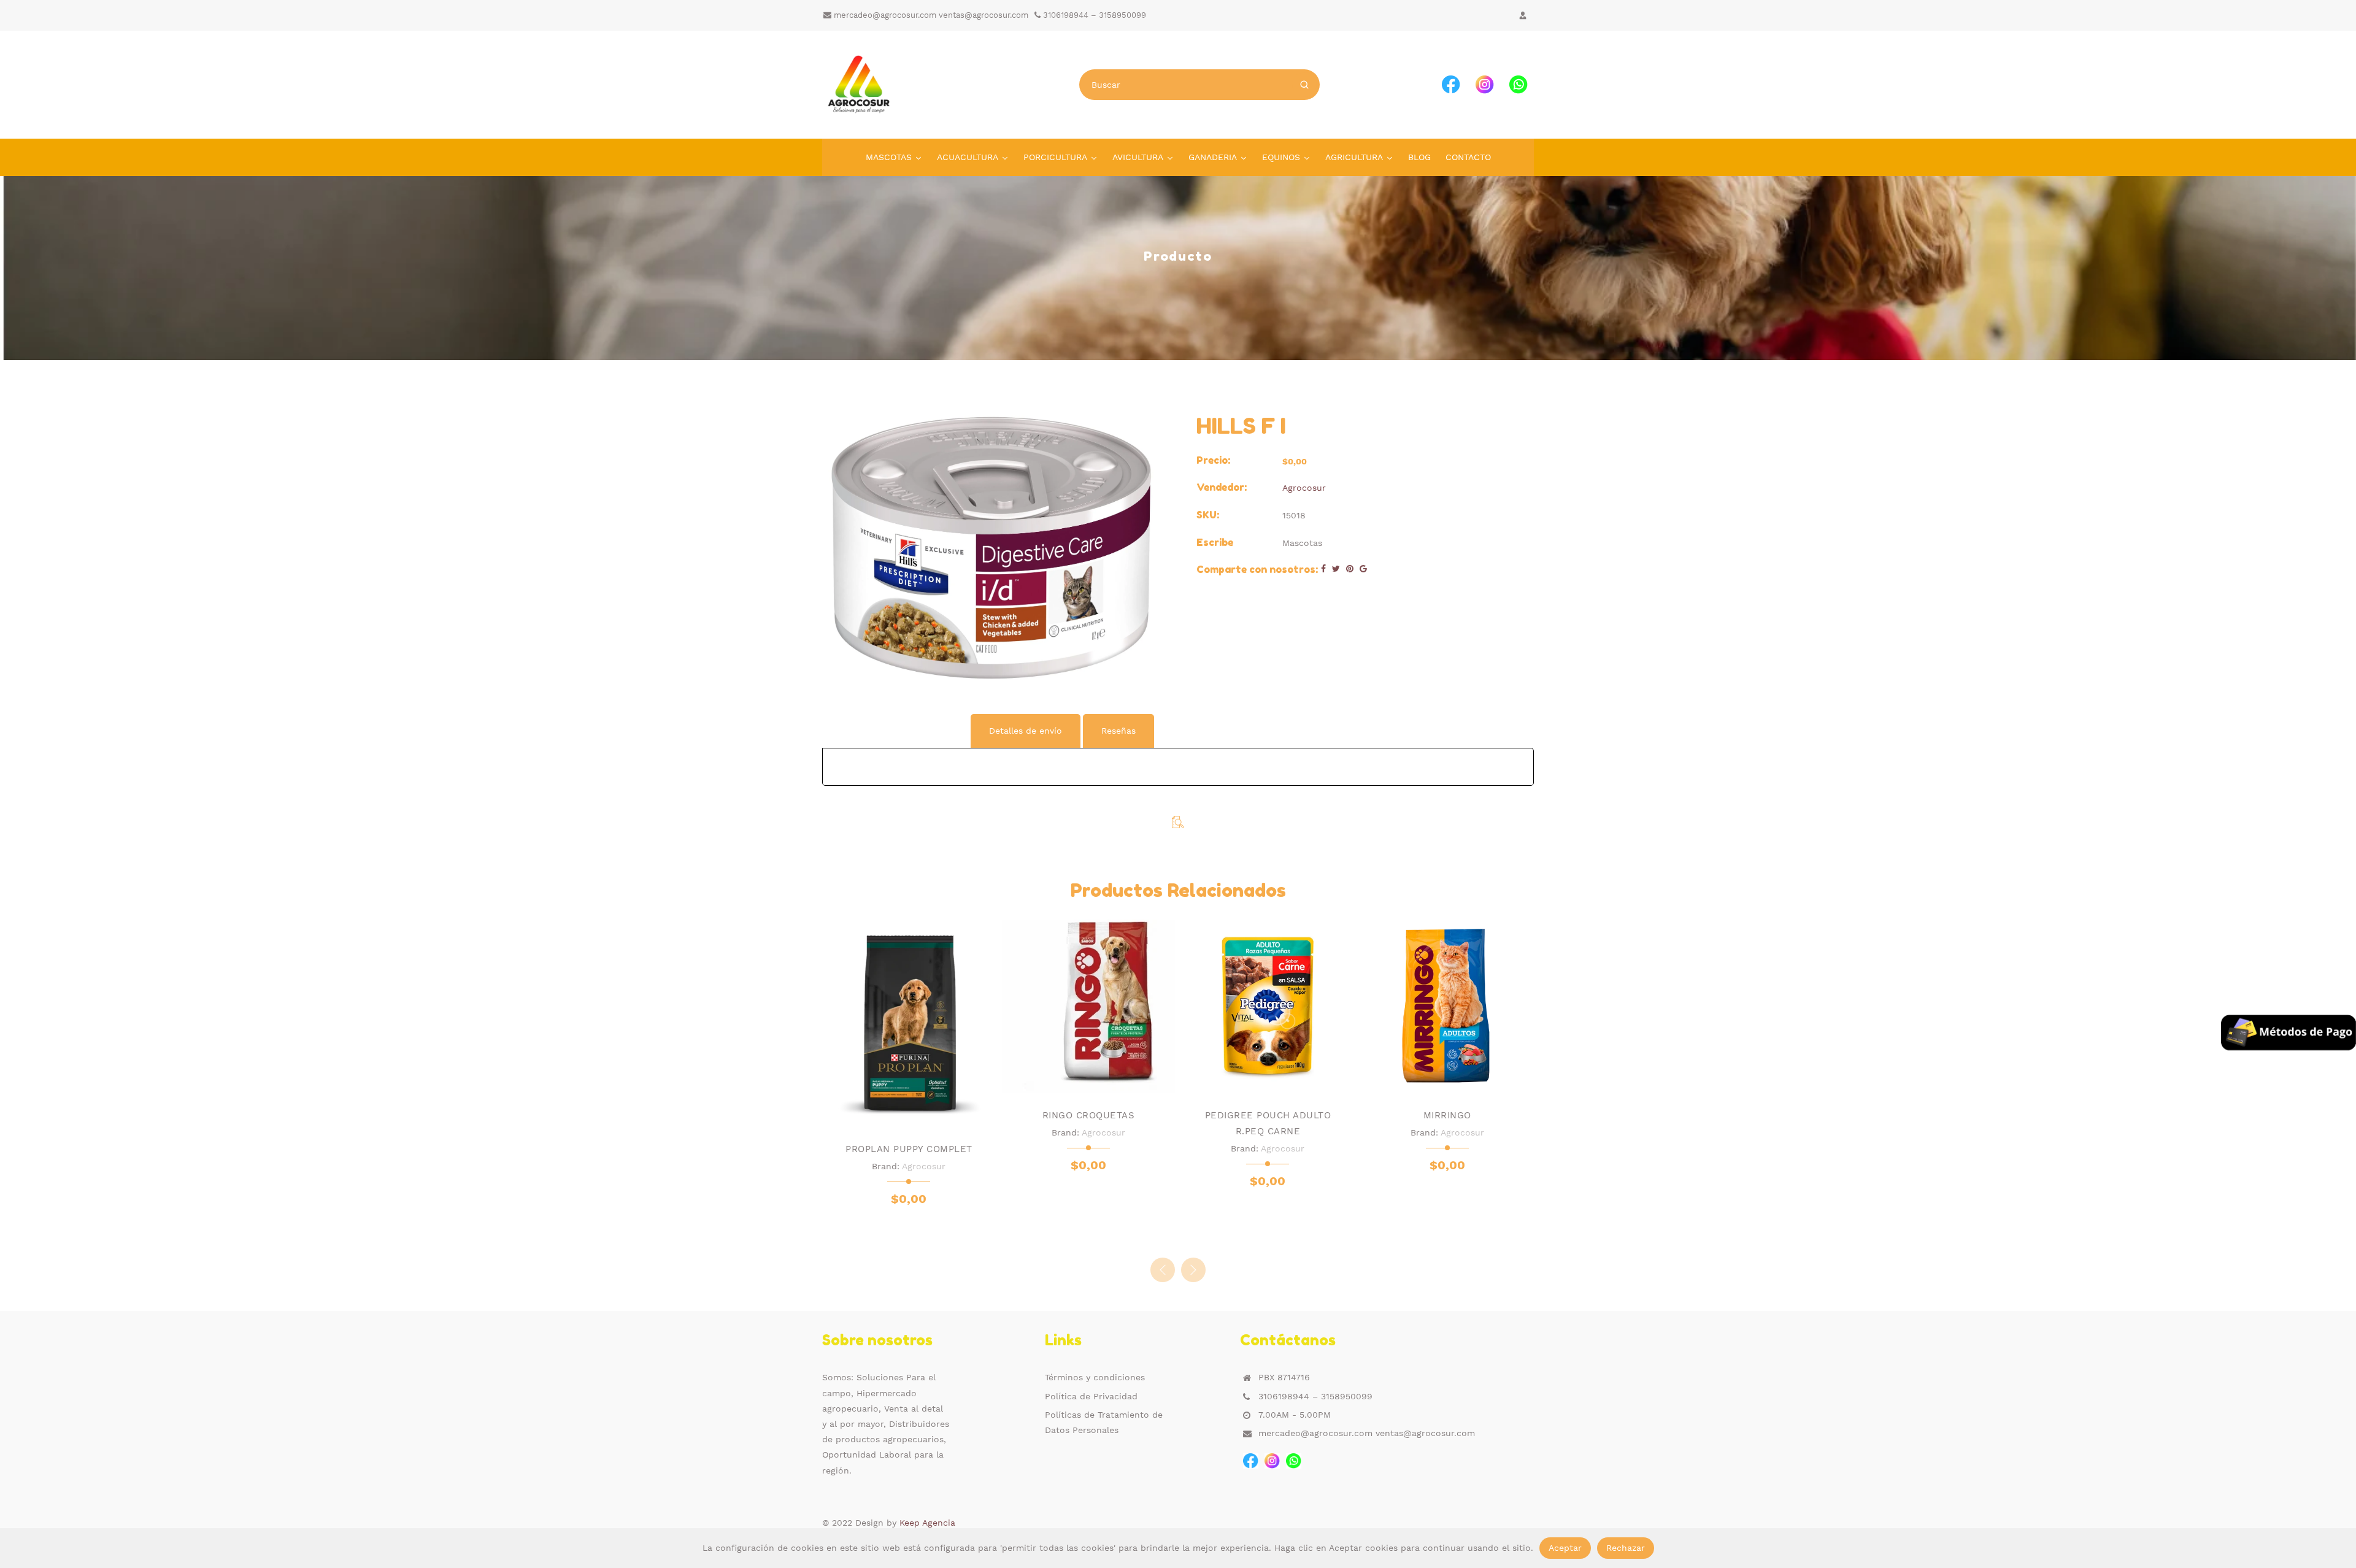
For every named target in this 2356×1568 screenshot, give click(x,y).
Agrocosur (1304, 488)
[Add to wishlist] (896, 1114)
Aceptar (1565, 1548)
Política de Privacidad (1091, 1396)
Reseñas (1118, 731)
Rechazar (1626, 1548)
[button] (1193, 1270)
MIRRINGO (1447, 1115)
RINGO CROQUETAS (1089, 1115)
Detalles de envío (1026, 731)
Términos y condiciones (1095, 1377)
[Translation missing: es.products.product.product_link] (1063, 1080)
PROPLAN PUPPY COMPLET (909, 1149)
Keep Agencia (927, 1523)
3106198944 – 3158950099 (1093, 15)
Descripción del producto (895, 731)
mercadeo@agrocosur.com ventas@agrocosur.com (930, 15)
